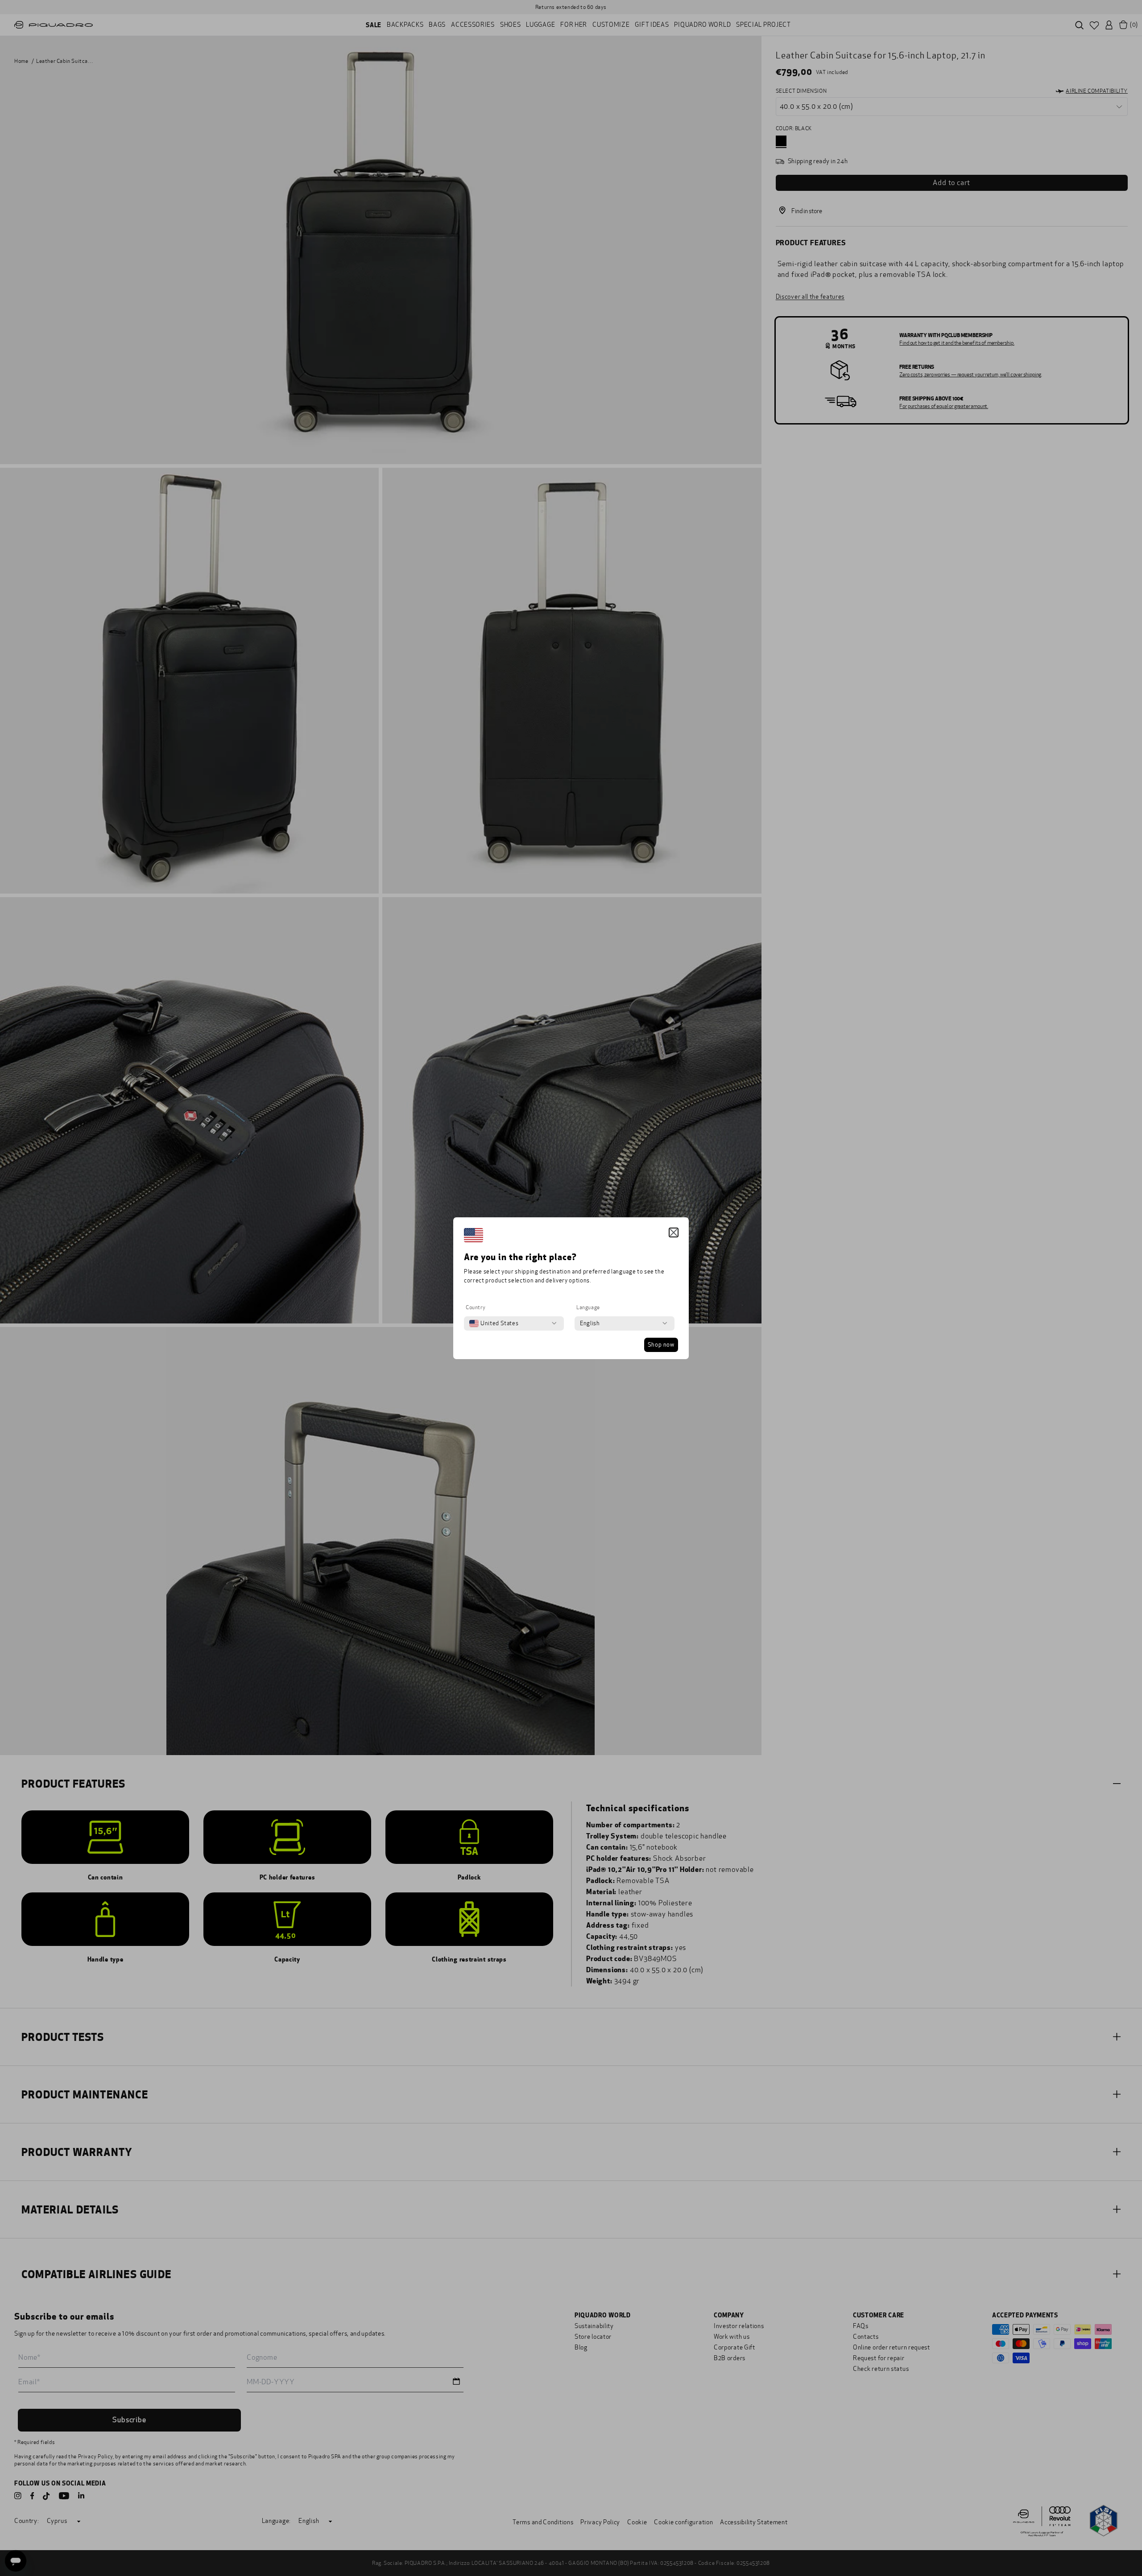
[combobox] (494, 1323)
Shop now (661, 1345)
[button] (674, 1232)
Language (588, 1307)
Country (476, 1307)
